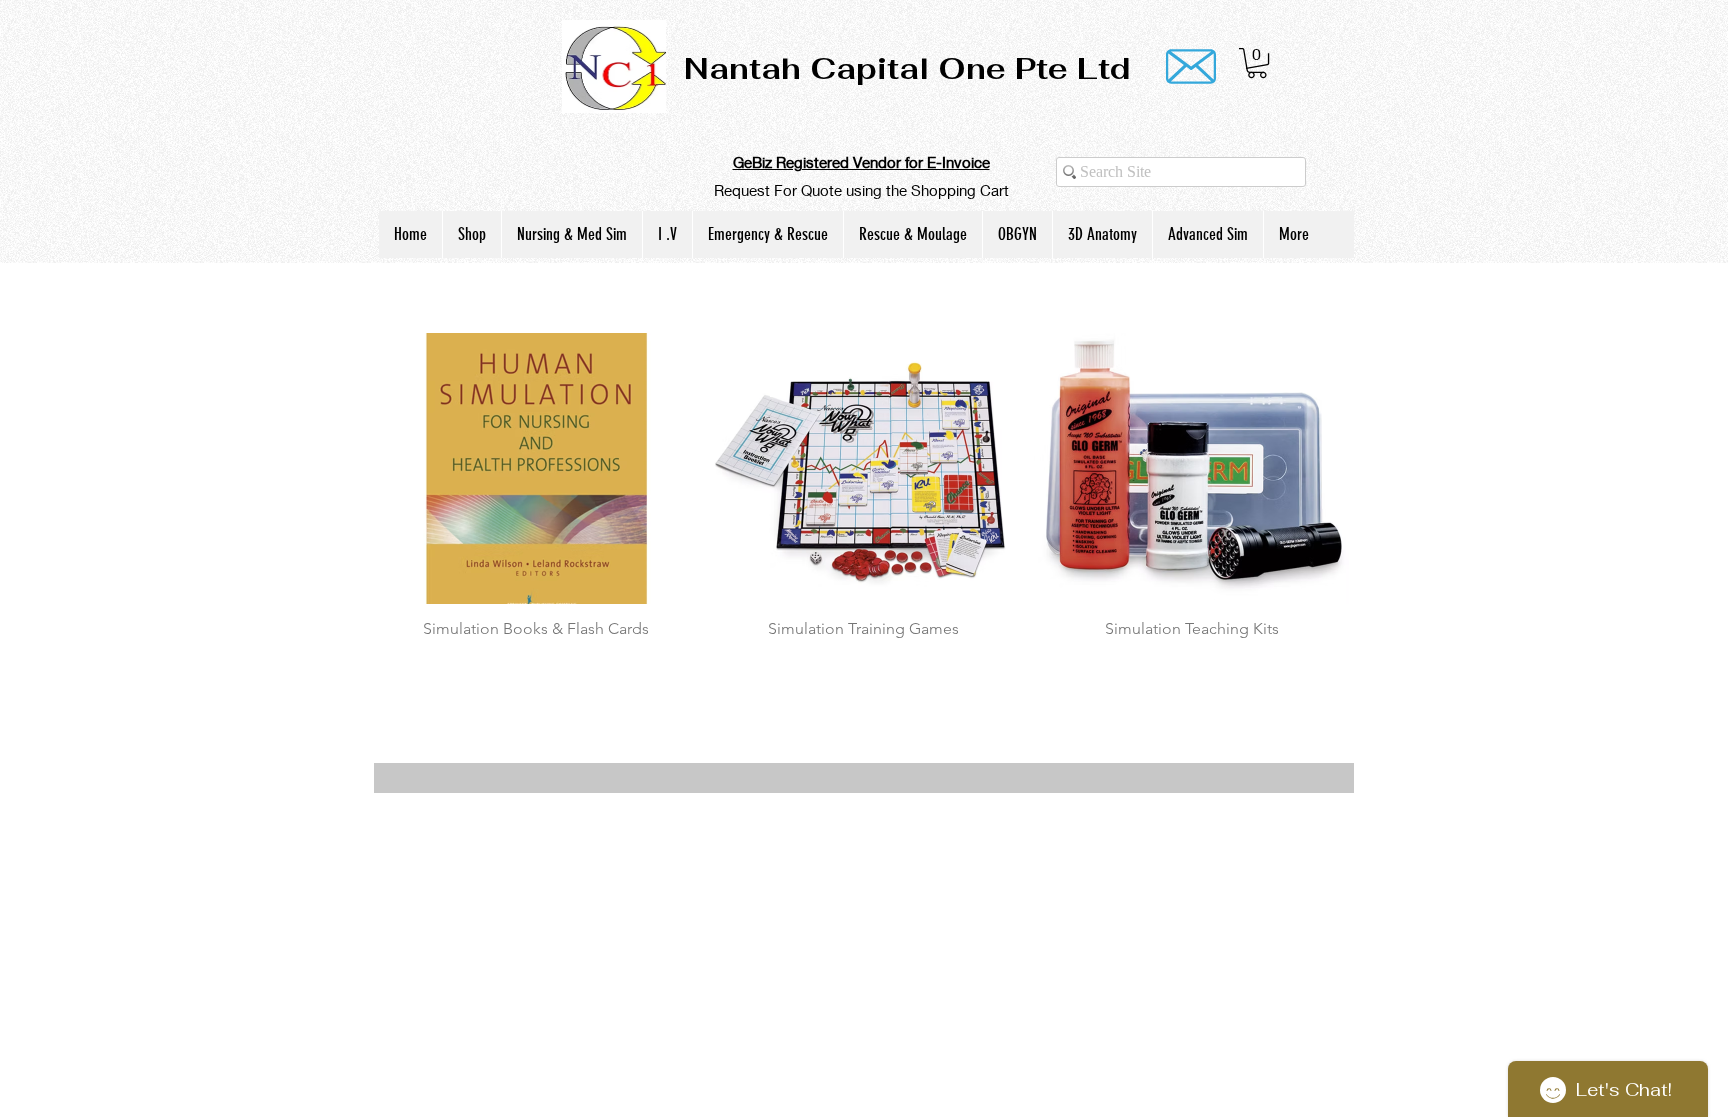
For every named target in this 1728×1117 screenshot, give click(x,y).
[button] (1257, 63)
